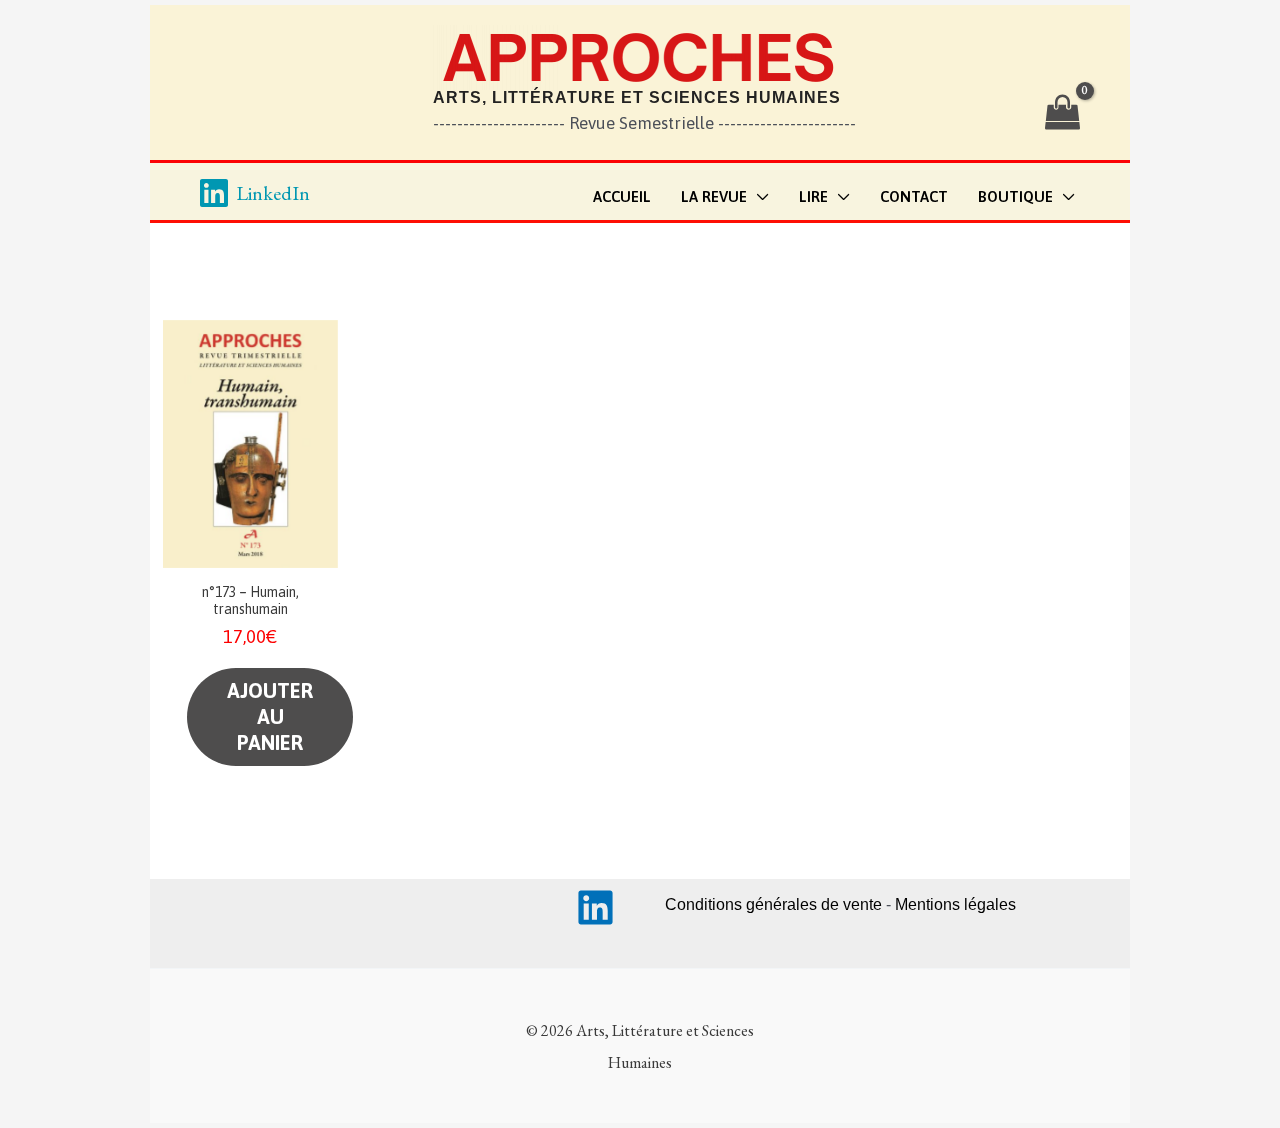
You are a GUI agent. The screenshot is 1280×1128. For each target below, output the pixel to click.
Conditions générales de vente (773, 904)
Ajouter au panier (270, 716)
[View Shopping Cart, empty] (1062, 113)
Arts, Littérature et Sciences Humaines (637, 97)
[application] (758, 197)
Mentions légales (955, 904)
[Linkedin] (595, 907)
